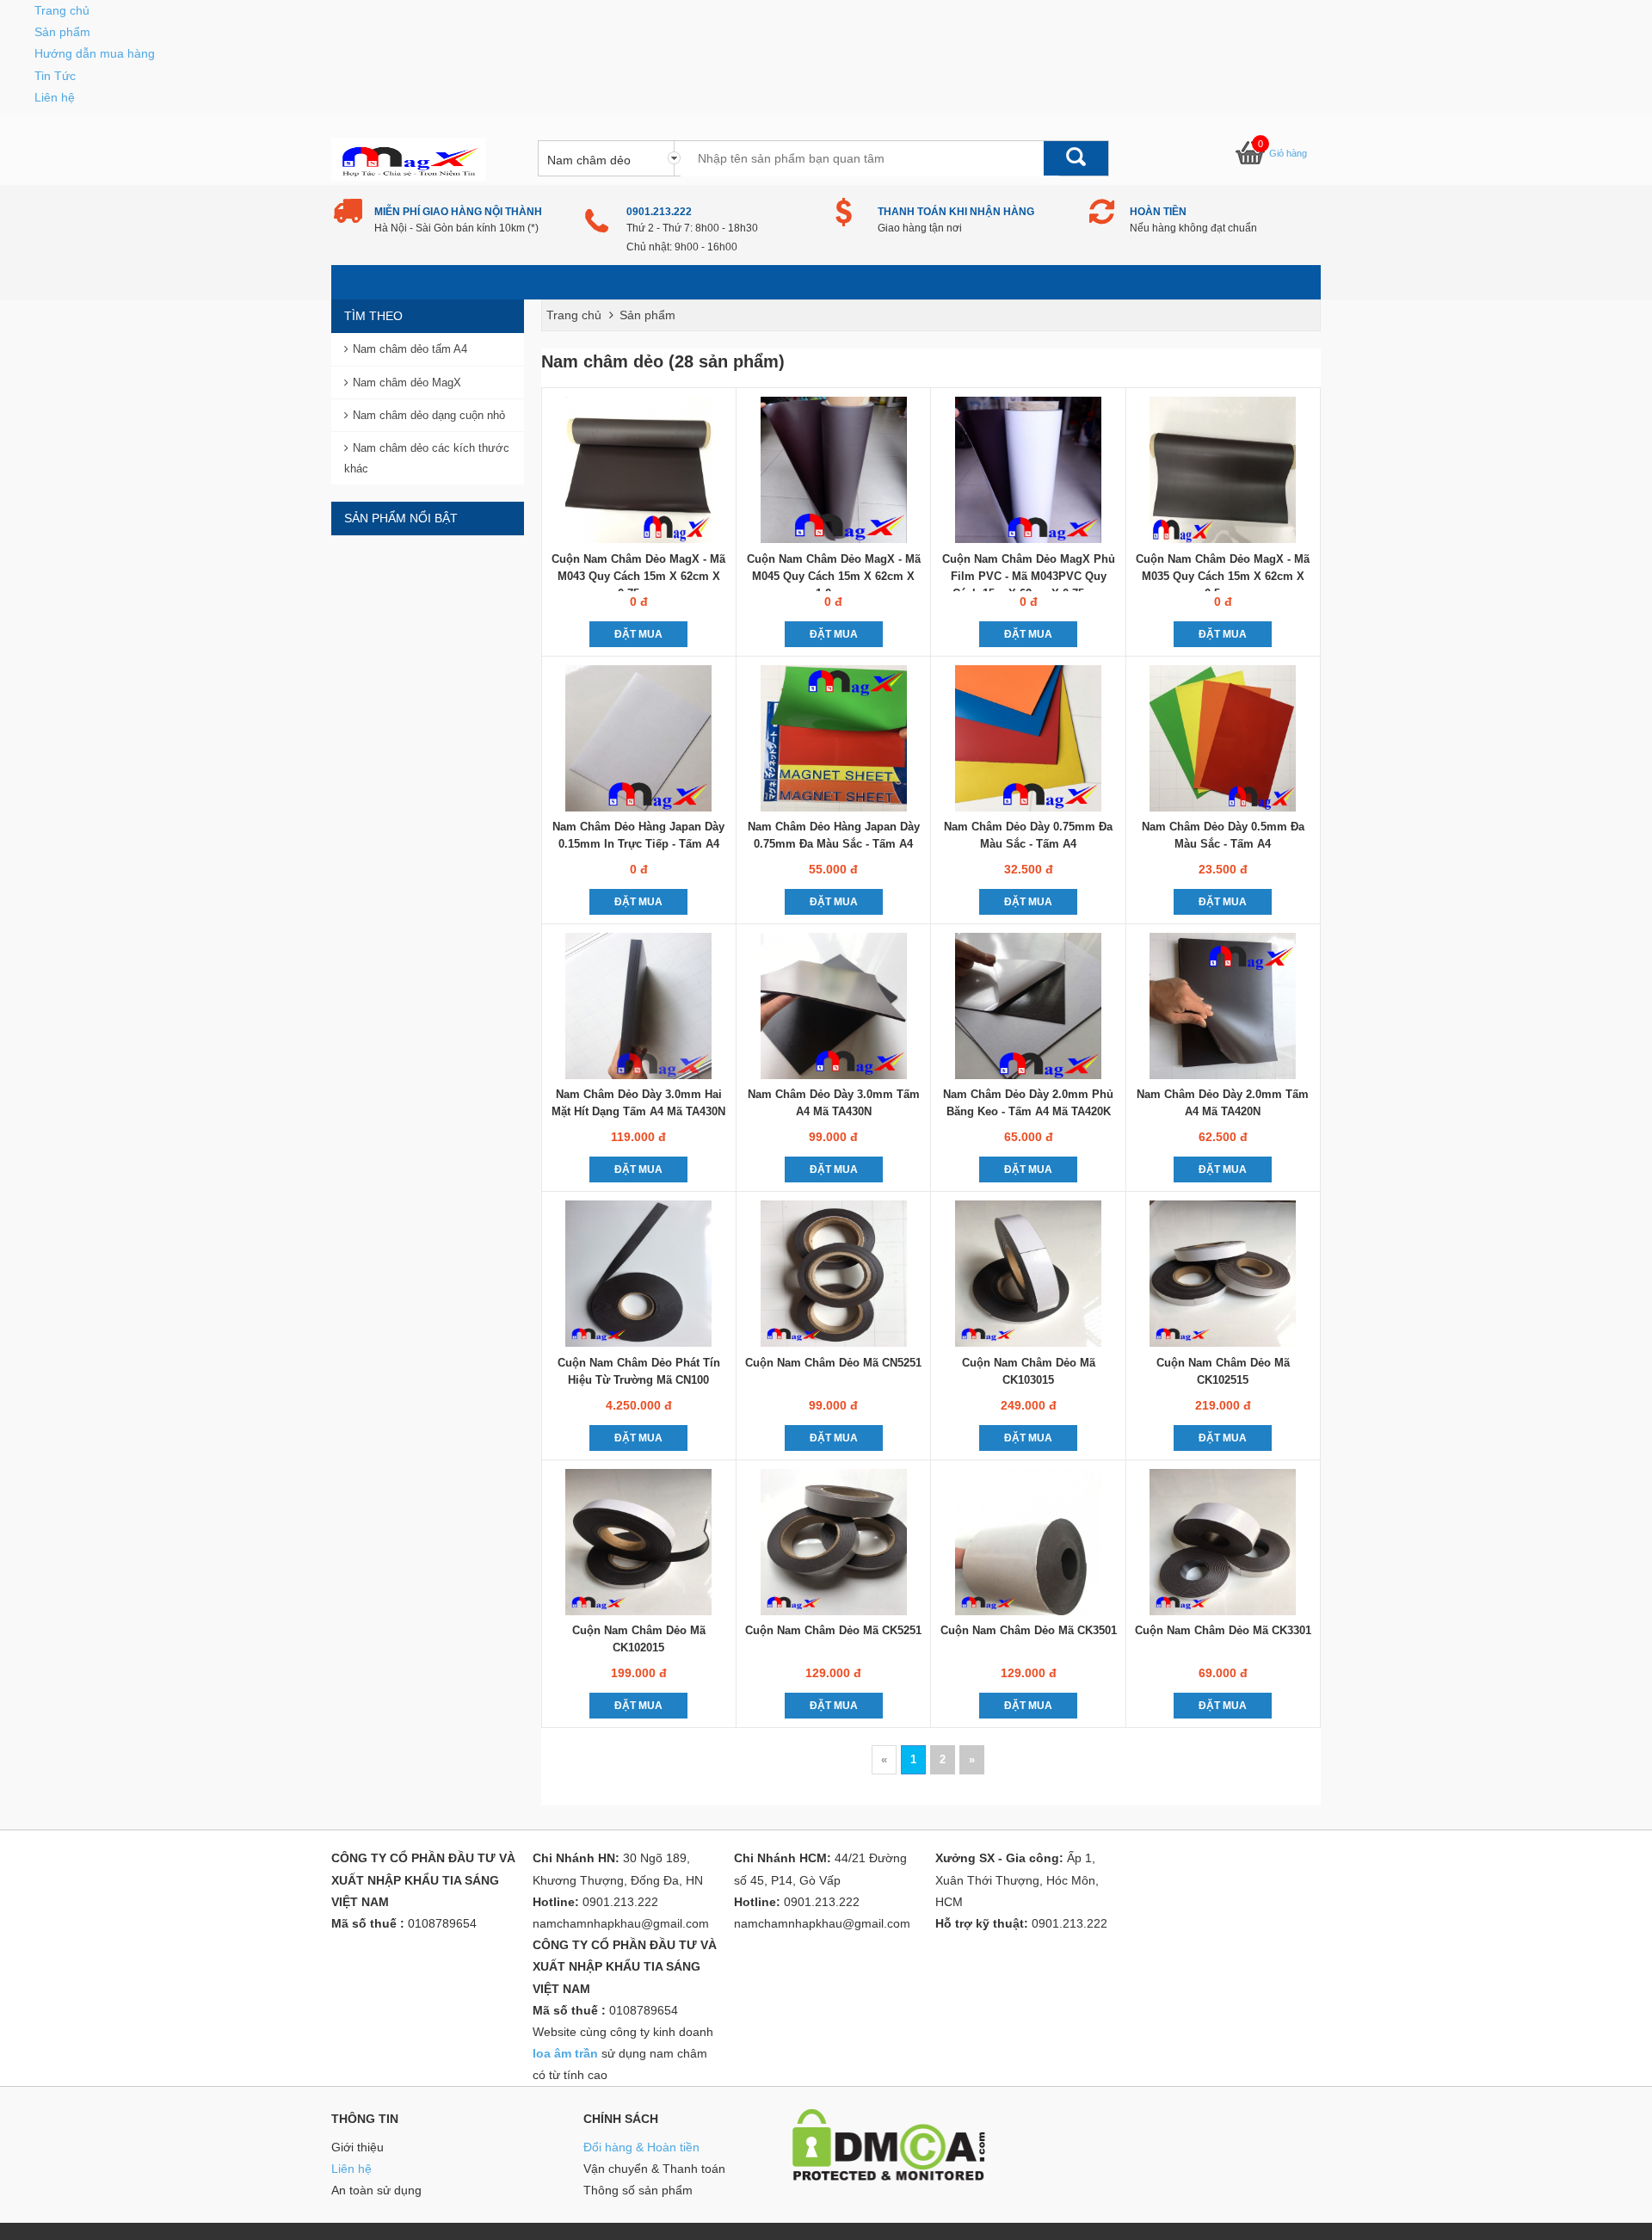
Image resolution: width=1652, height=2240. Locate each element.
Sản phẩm (62, 32)
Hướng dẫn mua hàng (95, 53)
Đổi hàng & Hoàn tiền (641, 2147)
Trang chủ (62, 10)
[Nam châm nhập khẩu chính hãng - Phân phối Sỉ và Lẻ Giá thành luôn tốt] (409, 158)
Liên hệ (55, 97)
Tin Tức (55, 76)
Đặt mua (638, 634)
